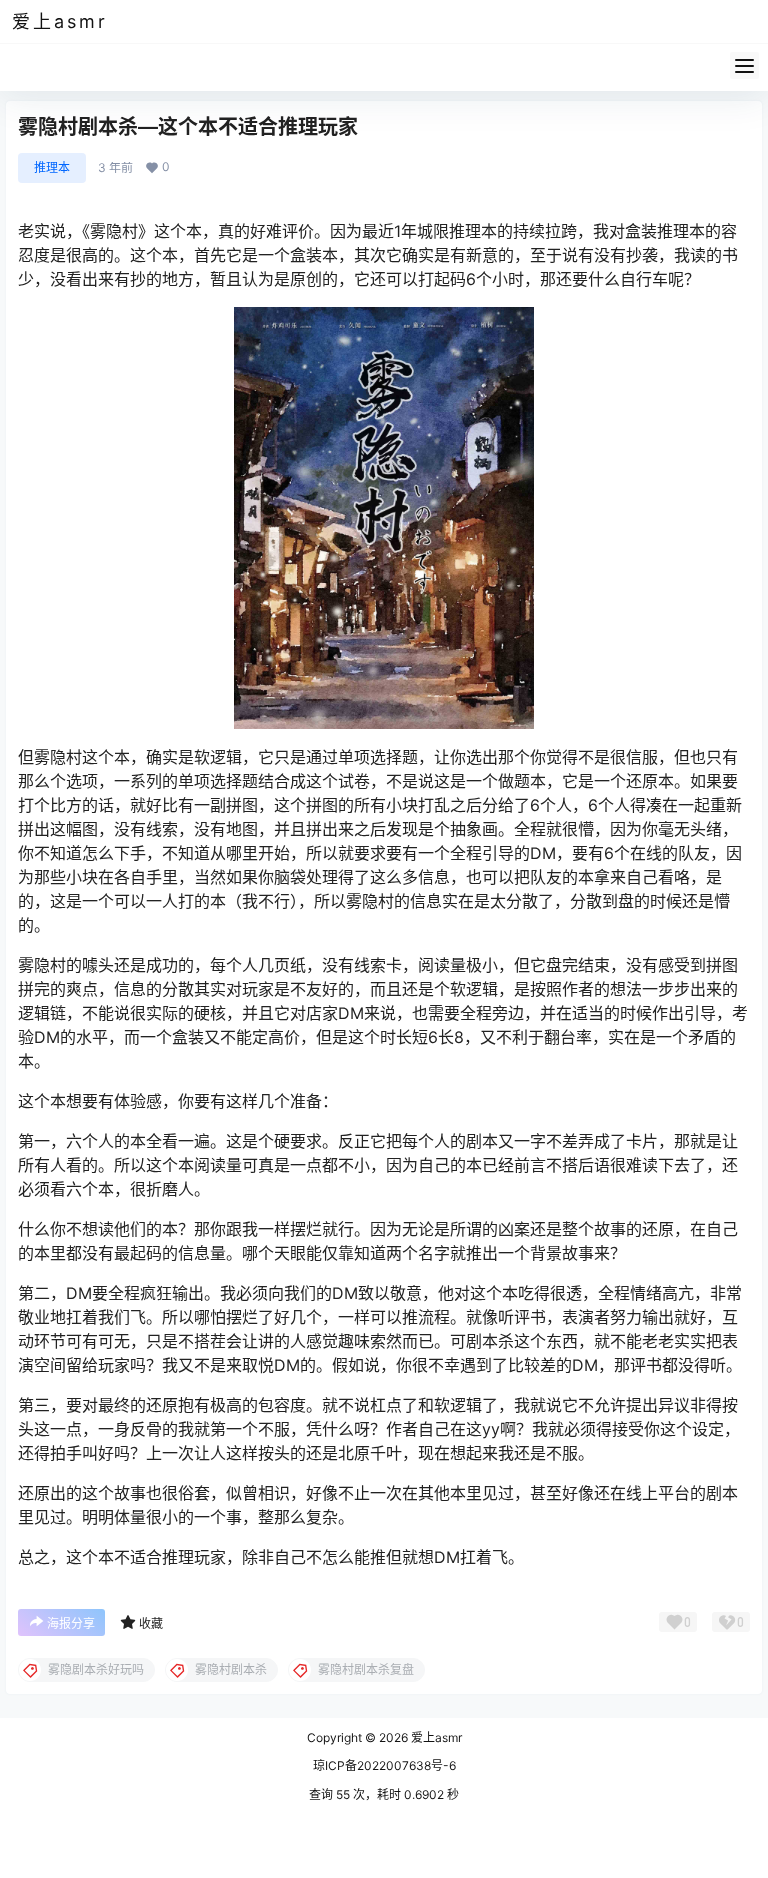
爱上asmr (435, 1737)
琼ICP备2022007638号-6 (384, 1765)
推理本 (52, 167)
